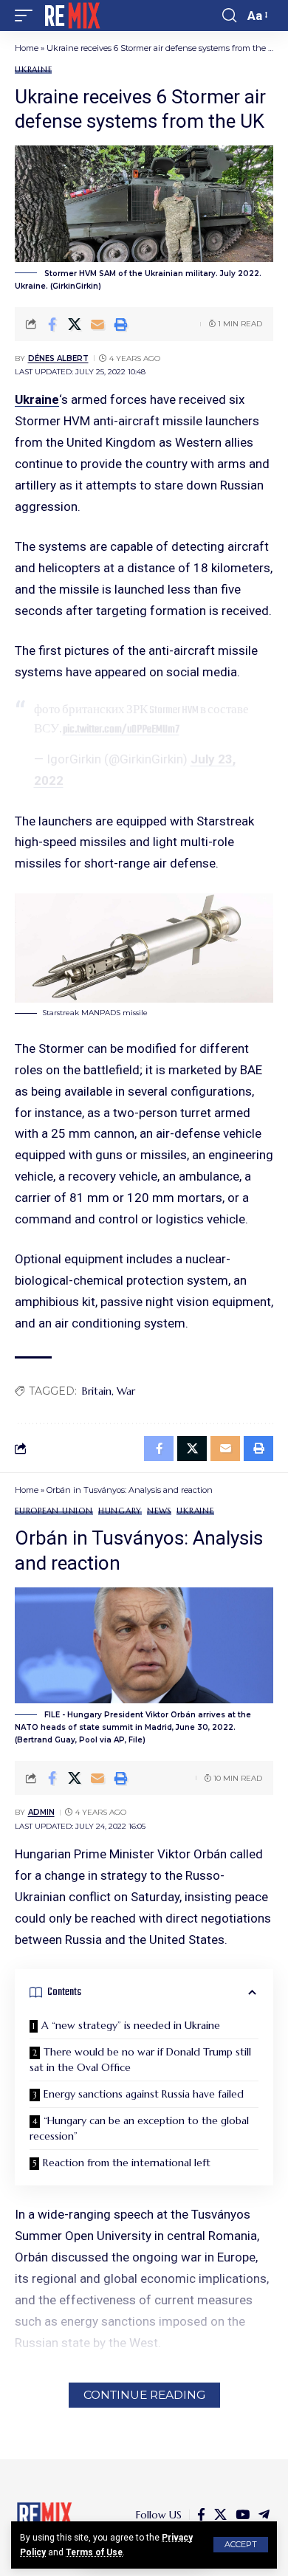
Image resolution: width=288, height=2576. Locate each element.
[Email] (97, 324)
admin (41, 1812)
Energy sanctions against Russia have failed (144, 2094)
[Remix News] (71, 16)
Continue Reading (144, 2395)
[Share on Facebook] (52, 324)
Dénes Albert (58, 358)
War (126, 1391)
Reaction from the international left (127, 2163)
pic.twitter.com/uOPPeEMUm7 (121, 729)
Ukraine (33, 70)
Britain (97, 1391)
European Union (54, 1511)
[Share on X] (75, 324)
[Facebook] (201, 2515)
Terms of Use (94, 2552)
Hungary (120, 1511)
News (159, 1511)
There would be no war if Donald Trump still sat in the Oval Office (140, 2060)
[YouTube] (243, 2515)
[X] (220, 2515)
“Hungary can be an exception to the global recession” (139, 2128)
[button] (241, 2545)
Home (27, 48)
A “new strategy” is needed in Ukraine (131, 2025)
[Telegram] (264, 2515)
